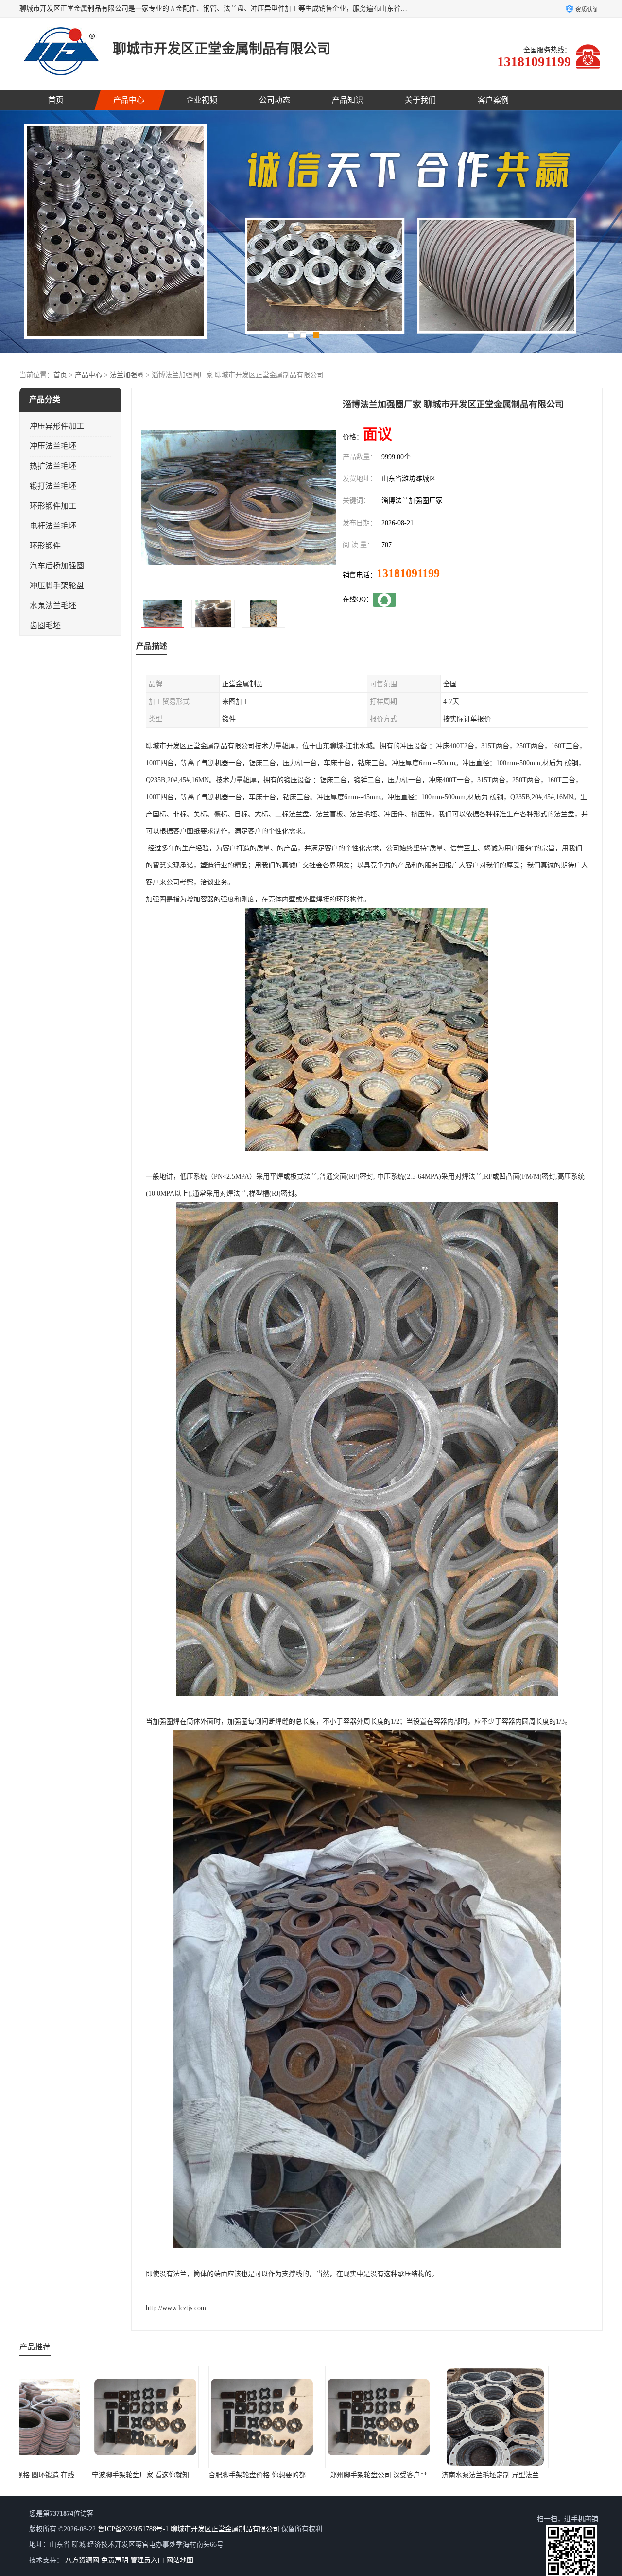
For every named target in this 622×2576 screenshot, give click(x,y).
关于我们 (420, 100)
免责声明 (115, 2560)
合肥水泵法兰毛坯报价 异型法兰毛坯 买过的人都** (451, 2475)
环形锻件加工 (53, 506)
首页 (56, 100)
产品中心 (129, 100)
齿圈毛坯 (45, 626)
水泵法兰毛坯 (53, 606)
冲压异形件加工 (57, 426)
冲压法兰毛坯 (53, 446)
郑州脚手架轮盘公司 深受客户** (194, 2475)
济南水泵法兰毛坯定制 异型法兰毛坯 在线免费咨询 (334, 2475)
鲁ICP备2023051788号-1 (133, 2529)
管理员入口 (147, 2560)
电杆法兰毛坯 (53, 526)
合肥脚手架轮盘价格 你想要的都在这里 (83, 2475)
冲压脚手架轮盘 (57, 586)
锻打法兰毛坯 (53, 486)
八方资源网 (82, 2560)
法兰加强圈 (127, 375)
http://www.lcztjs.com (176, 2308)
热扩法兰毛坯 (53, 466)
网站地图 (180, 2560)
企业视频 (202, 100)
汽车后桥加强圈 (57, 566)
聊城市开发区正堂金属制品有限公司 (225, 2529)
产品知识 (347, 100)
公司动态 (275, 100)
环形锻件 (45, 546)
